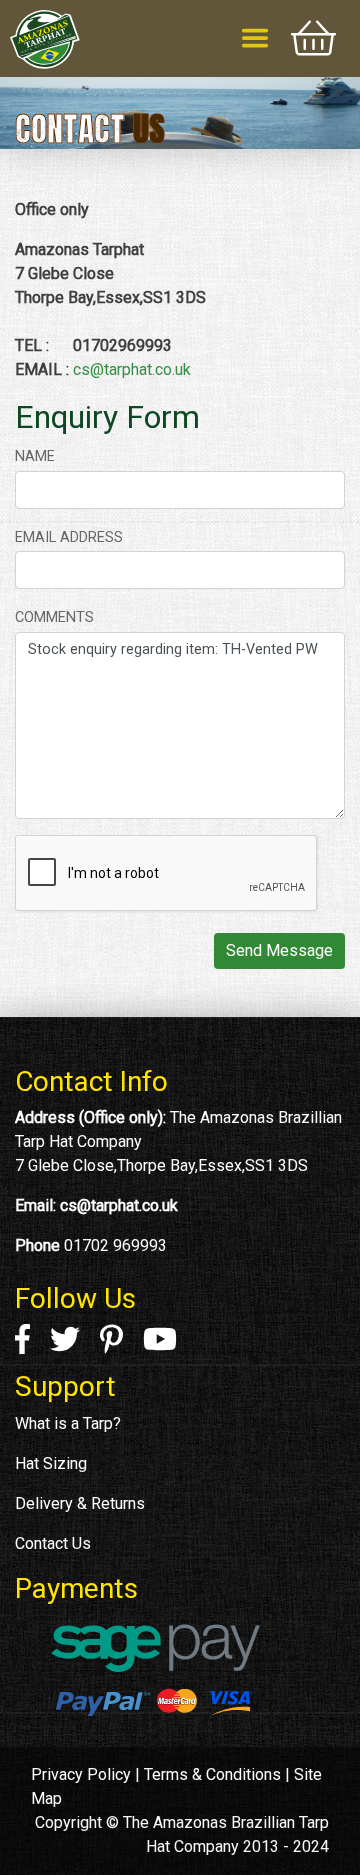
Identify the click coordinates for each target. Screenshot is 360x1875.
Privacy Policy (81, 1774)
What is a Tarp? (68, 1423)
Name (35, 456)
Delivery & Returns (80, 1503)
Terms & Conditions (212, 1774)
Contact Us (53, 1543)
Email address (69, 537)
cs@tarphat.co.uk (132, 369)
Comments (54, 617)
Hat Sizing (51, 1463)
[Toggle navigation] (255, 38)
